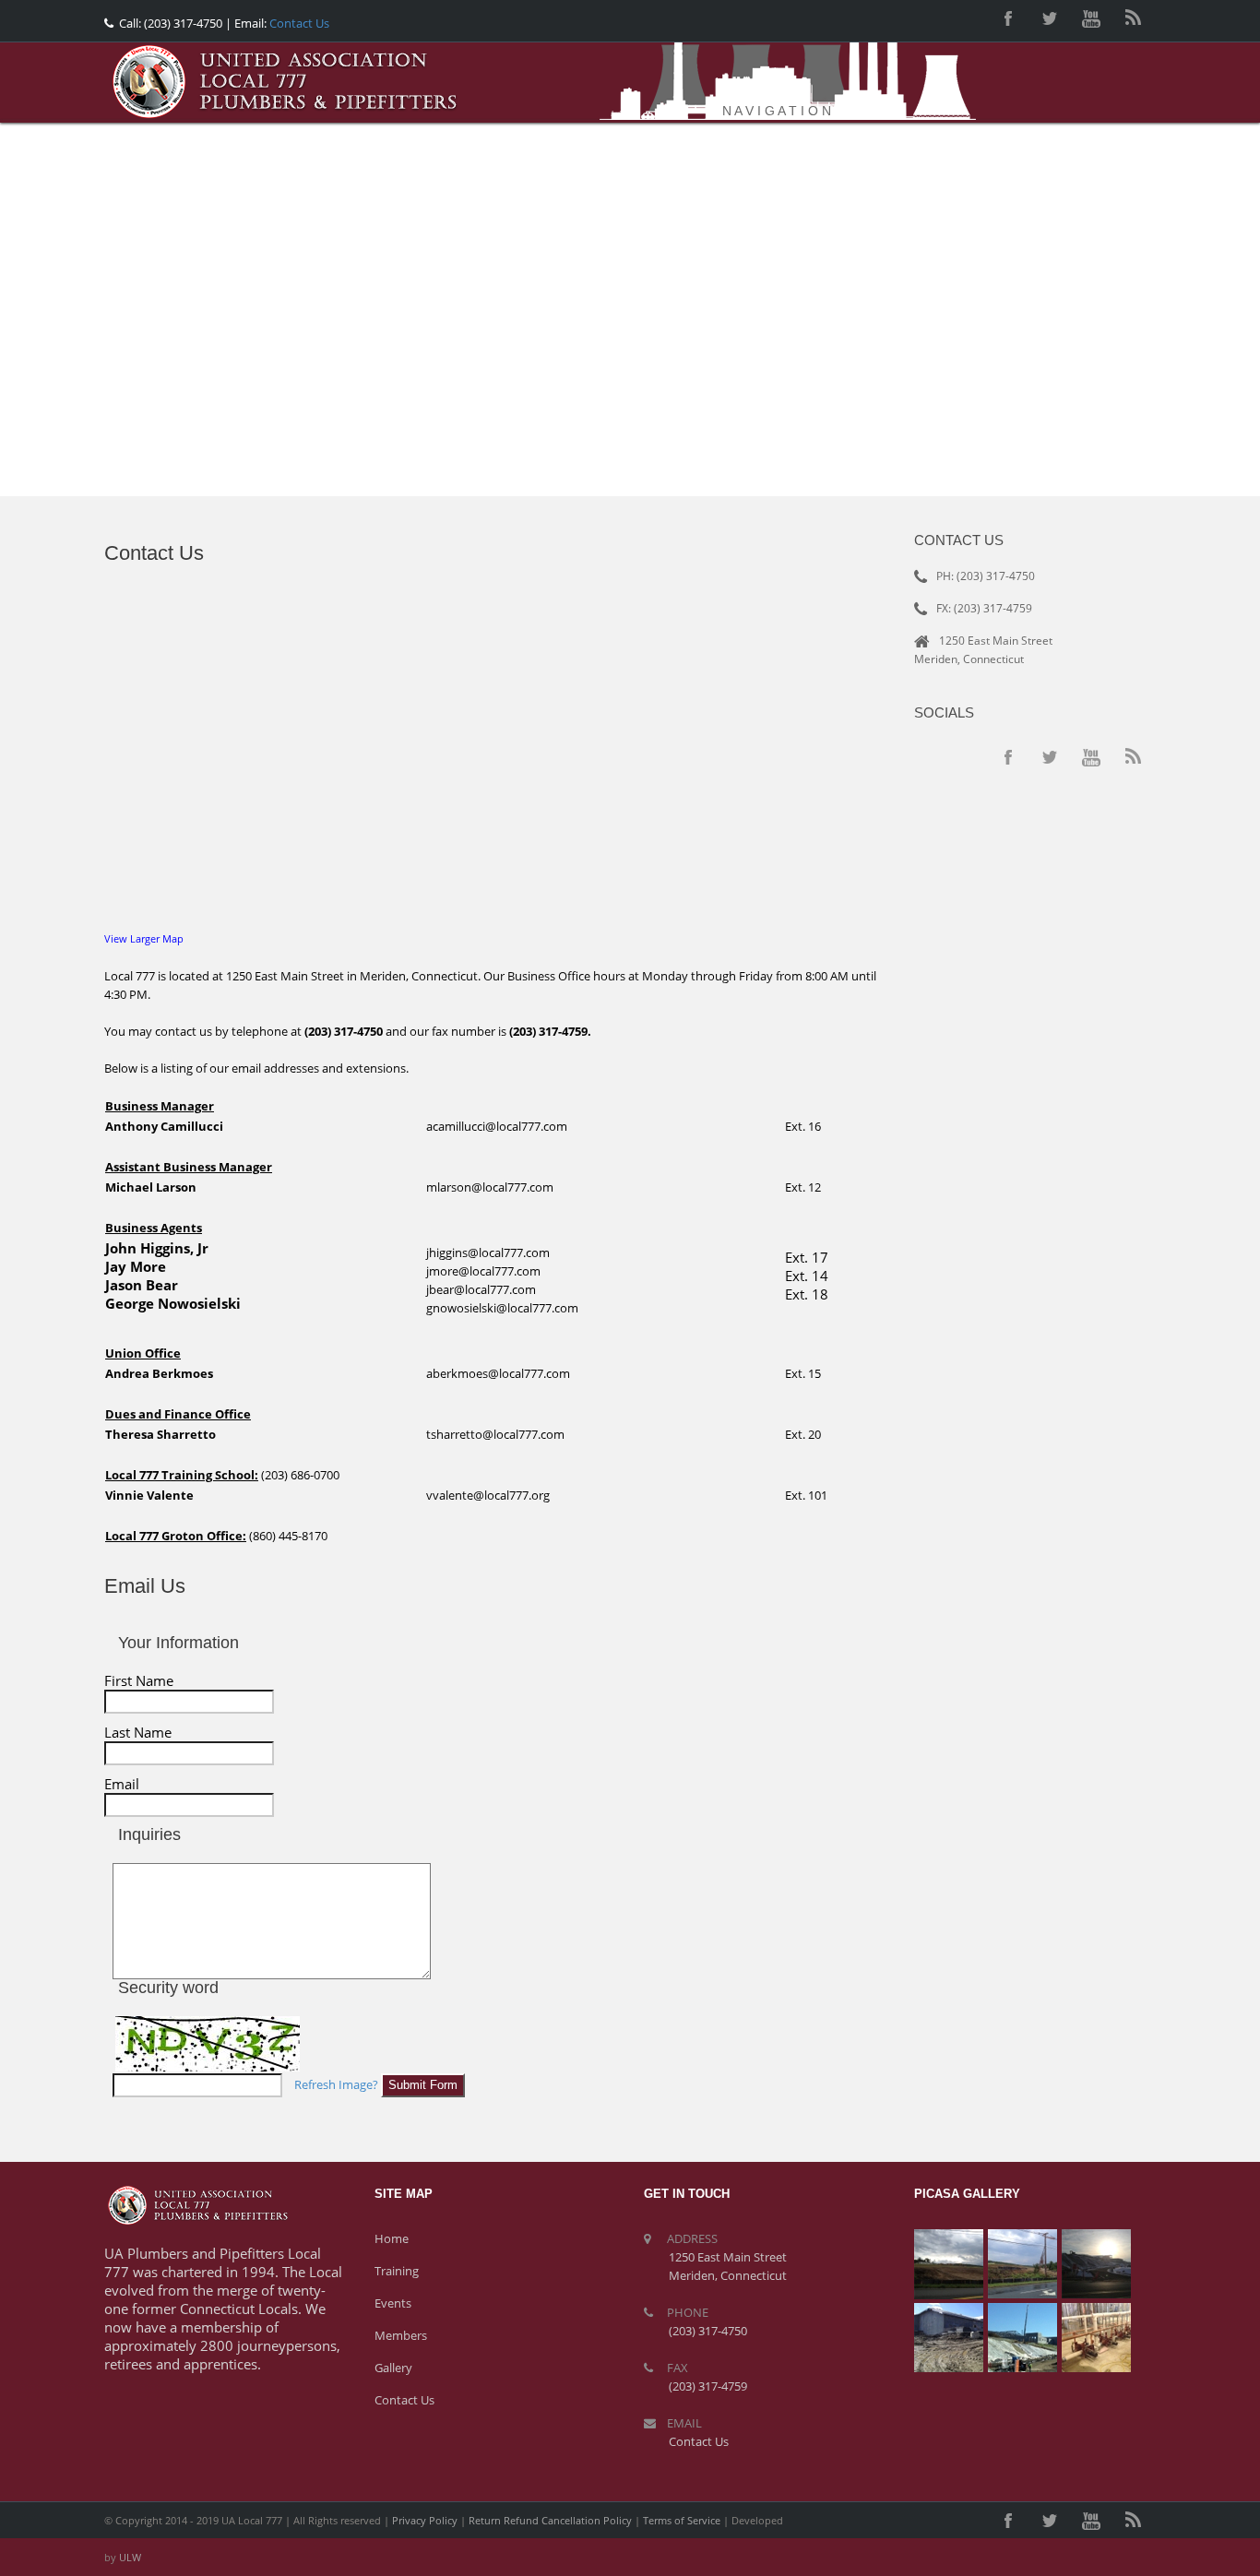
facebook (1008, 18)
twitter (1050, 18)
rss (1133, 18)
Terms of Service (682, 2520)
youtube (1091, 18)
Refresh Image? (336, 2084)
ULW (130, 2557)
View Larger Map (144, 938)
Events (393, 2303)
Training (397, 2271)
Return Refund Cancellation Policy (550, 2520)
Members (401, 2335)
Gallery (393, 2368)
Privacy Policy (425, 2520)
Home (392, 2238)
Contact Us (298, 23)
